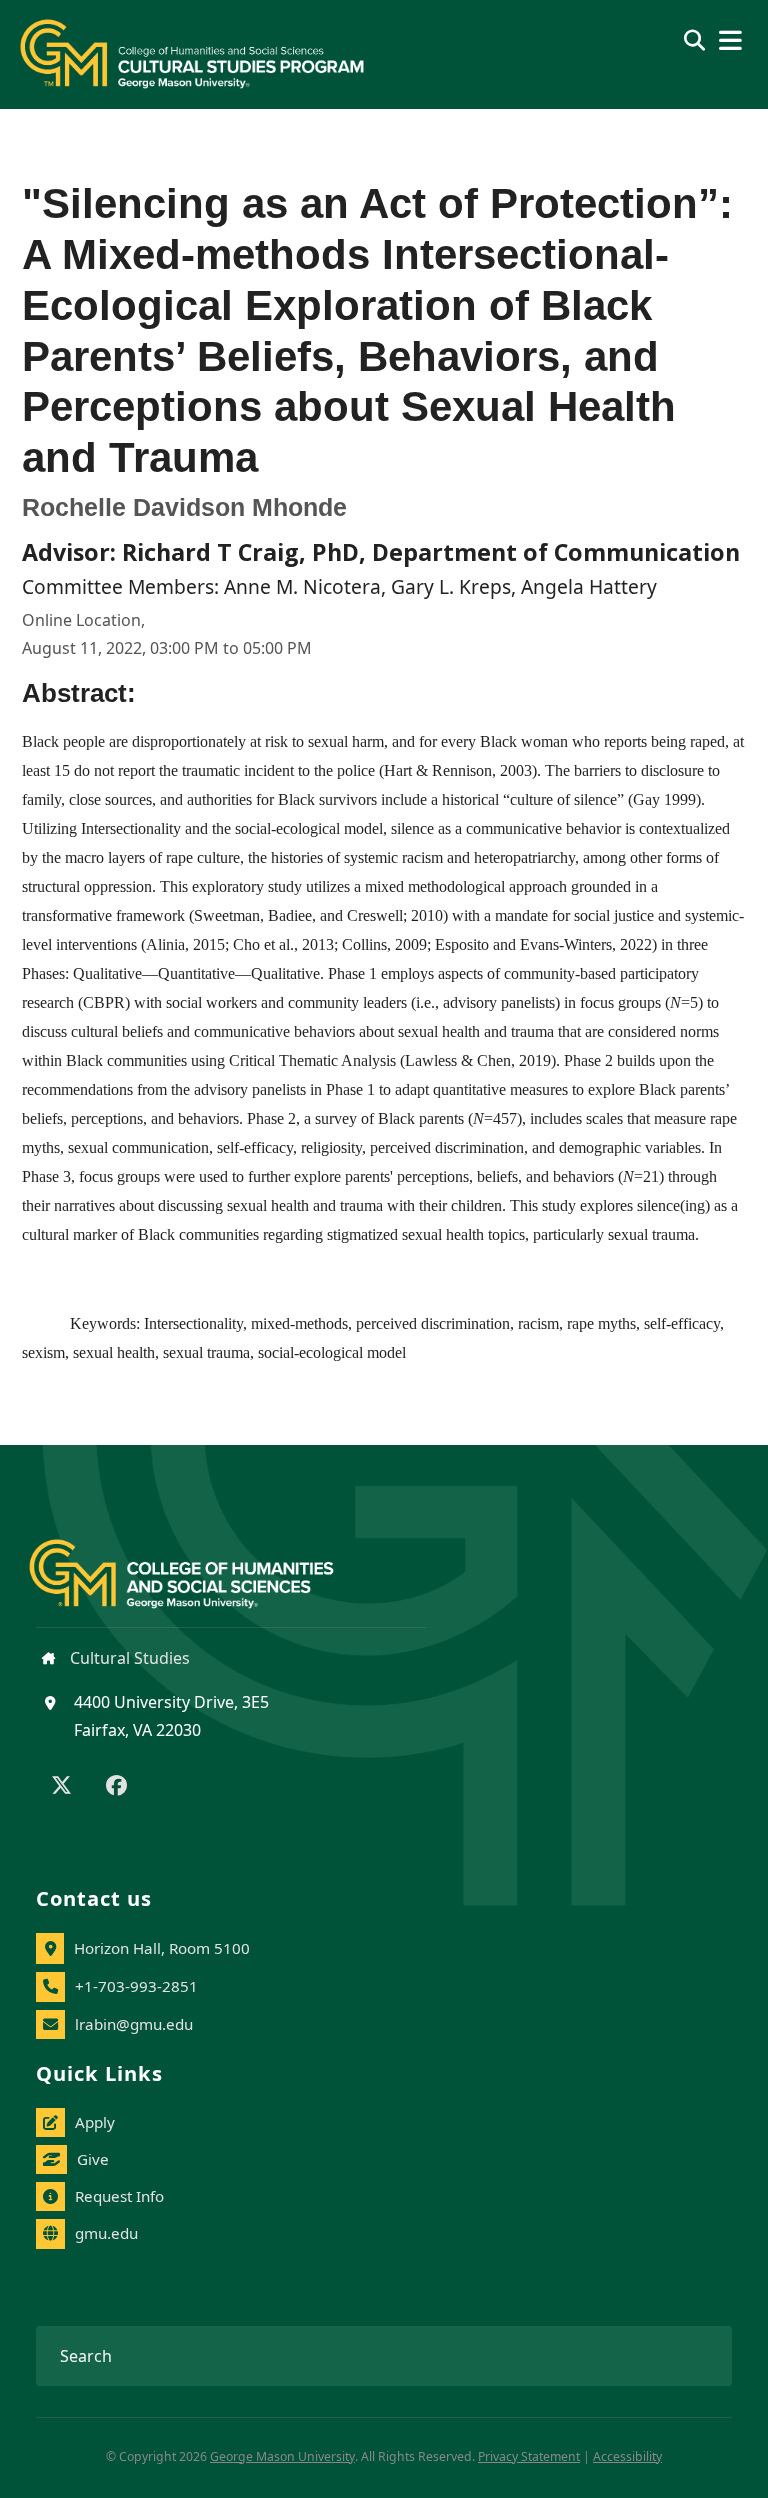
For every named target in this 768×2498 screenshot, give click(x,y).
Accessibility (627, 2456)
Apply (95, 2122)
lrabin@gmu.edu (134, 2024)
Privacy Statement (529, 2456)
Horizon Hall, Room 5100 (162, 1948)
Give (93, 2159)
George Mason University (282, 2456)
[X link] (61, 1787)
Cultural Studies (128, 1658)
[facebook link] (116, 1787)
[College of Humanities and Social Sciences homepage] (201, 1562)
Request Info (119, 2196)
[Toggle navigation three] (730, 40)
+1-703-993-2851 (136, 1986)
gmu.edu (106, 2233)
